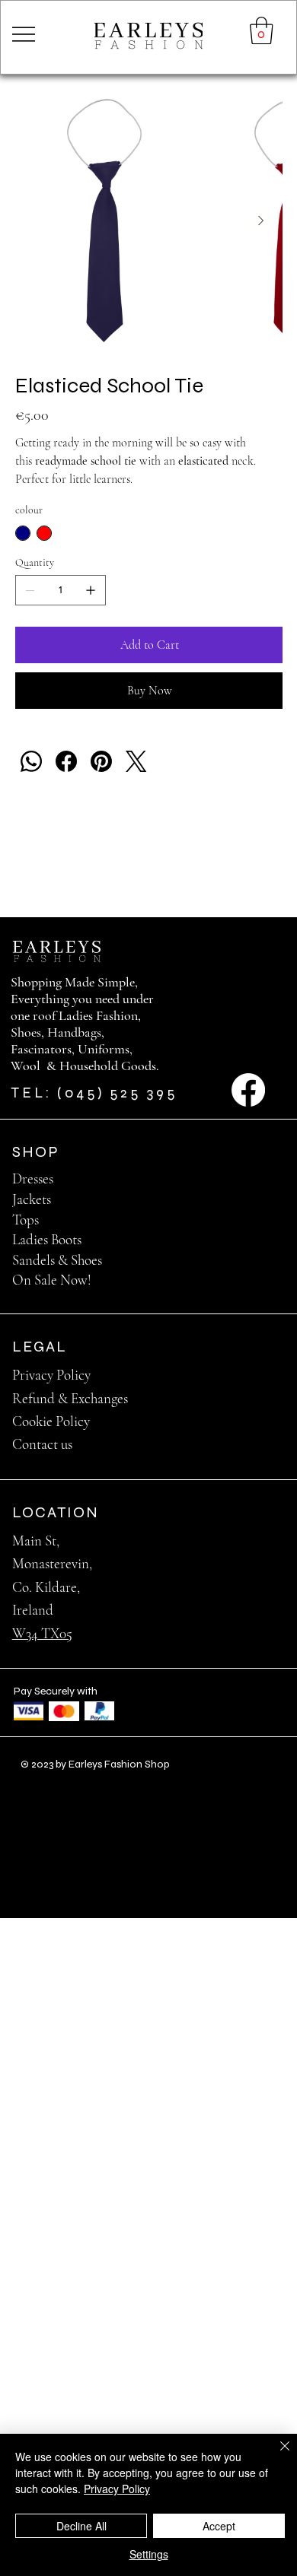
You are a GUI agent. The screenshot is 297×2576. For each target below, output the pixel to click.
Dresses (33, 1178)
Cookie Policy (51, 1421)
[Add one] (91, 590)
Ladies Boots (47, 1239)
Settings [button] (149, 2554)
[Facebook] (66, 761)
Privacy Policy (51, 1375)
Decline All (81, 2526)
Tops (26, 1220)
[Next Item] (261, 221)
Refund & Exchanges (70, 1398)
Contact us (42, 1444)
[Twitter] (136, 761)
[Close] (276, 2455)
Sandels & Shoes (57, 1260)
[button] (262, 30)
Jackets (32, 1199)
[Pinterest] (101, 761)
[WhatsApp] (31, 761)
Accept (219, 2526)
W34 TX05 (42, 1633)
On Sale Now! (52, 1280)
